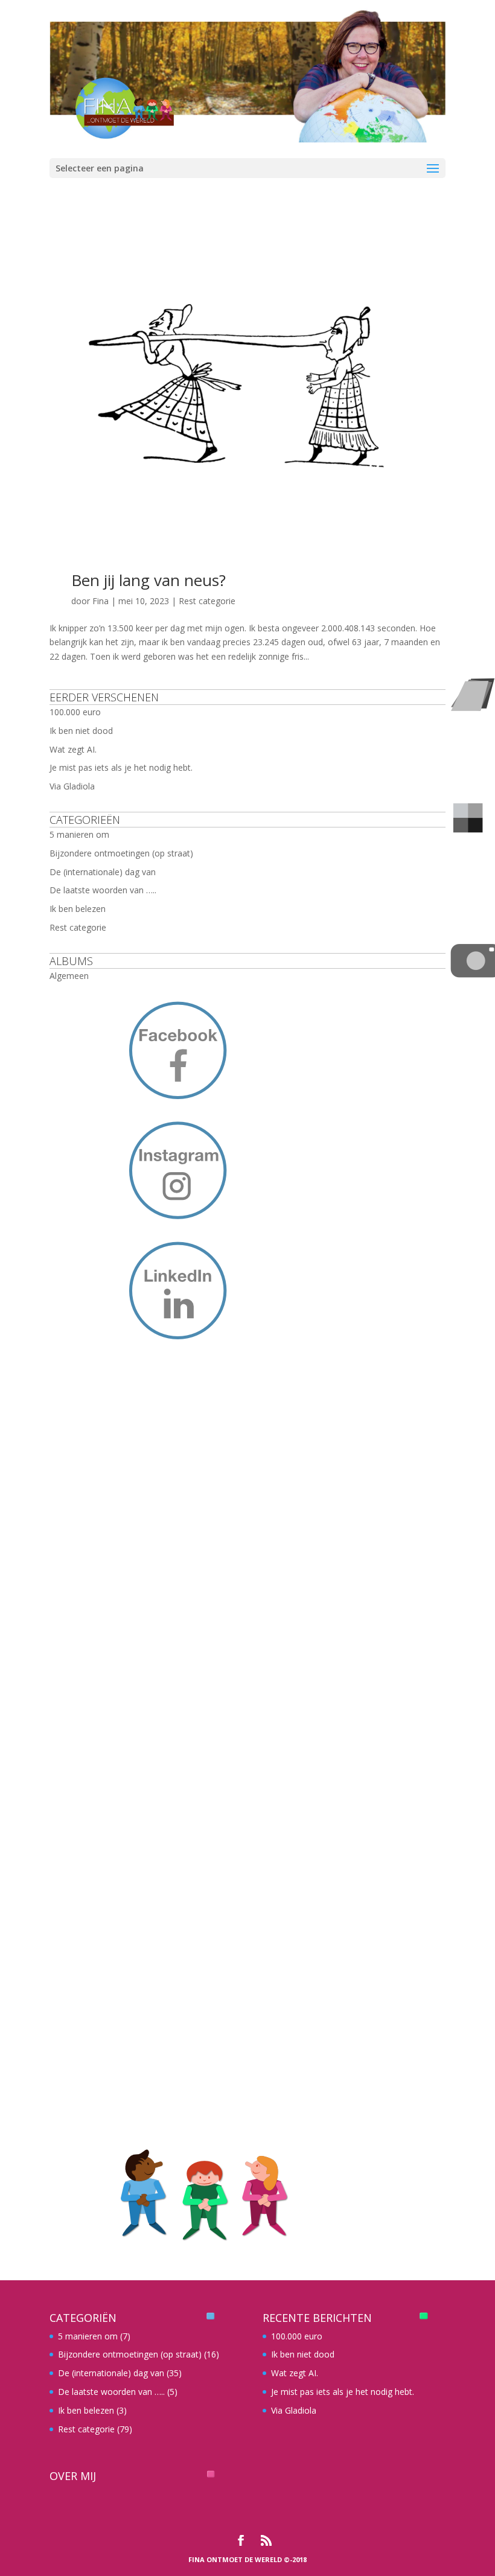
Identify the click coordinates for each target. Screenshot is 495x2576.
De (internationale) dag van (103, 872)
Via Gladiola (72, 786)
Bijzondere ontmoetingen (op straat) (121, 853)
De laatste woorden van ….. (103, 890)
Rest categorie (207, 601)
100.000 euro (75, 712)
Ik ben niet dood (81, 731)
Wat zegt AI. (73, 749)
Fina (101, 601)
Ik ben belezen (78, 909)
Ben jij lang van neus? (148, 580)
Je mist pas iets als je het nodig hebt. (121, 767)
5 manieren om (79, 834)
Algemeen (69, 976)
